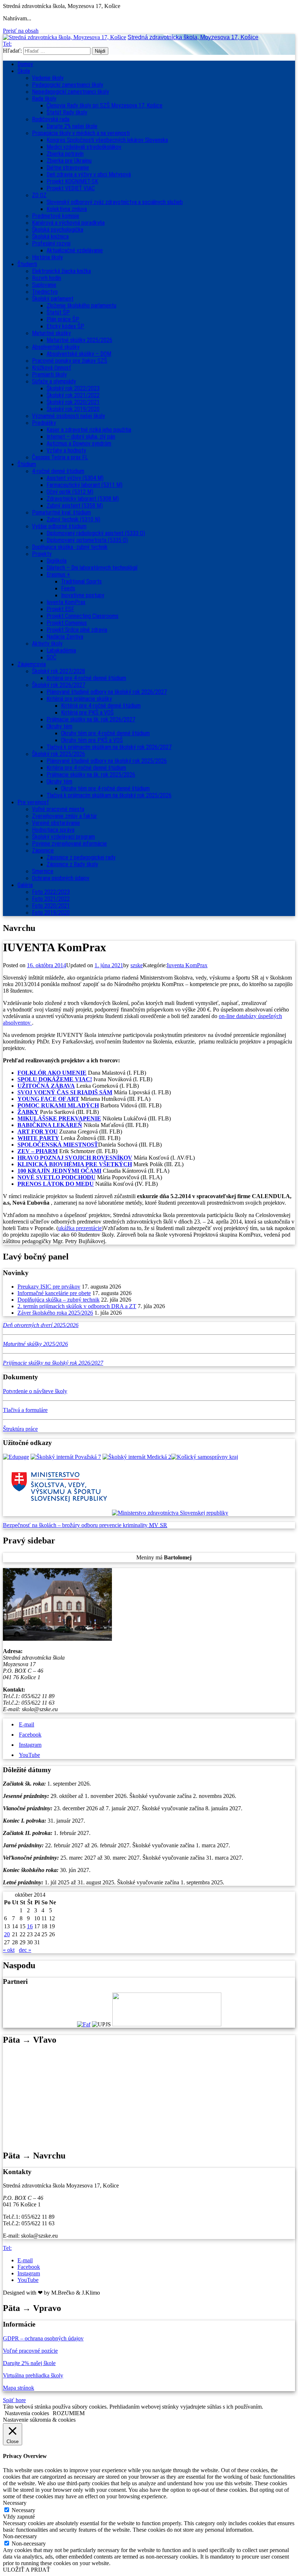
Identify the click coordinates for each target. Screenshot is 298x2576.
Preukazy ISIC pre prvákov (49, 1287)
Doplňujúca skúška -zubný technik (70, 547)
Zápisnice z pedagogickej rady (81, 857)
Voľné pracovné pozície (30, 2351)
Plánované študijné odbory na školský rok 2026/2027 (107, 692)
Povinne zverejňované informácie (69, 844)
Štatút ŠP (58, 312)
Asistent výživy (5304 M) (75, 478)
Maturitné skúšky (51, 333)
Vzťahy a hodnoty (66, 450)
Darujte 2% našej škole (72, 126)
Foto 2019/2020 (51, 913)
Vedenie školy (48, 78)
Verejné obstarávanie (56, 823)
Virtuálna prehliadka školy (33, 2375)
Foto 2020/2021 (51, 906)
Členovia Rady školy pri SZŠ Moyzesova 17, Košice (104, 105)
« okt (9, 1950)
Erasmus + (58, 575)
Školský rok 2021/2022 (73, 395)
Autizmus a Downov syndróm (79, 443)
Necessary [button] (15, 2503)
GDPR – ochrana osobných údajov (43, 2338)
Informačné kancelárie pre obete (54, 1293)
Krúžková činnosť (51, 368)
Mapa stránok (19, 2388)
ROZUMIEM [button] (69, 2413)
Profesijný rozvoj (51, 243)
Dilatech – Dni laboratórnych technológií (92, 568)
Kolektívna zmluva (67, 209)
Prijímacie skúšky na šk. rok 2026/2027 (91, 719)
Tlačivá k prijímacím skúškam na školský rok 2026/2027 (109, 747)
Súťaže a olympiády (54, 381)
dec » (25, 1950)
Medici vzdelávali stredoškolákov (84, 147)
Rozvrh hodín (47, 278)
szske (137, 965)
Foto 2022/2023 (51, 892)
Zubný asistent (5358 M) (75, 506)
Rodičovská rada (51, 119)
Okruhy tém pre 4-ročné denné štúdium (105, 733)
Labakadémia (61, 650)
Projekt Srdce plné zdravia (77, 630)
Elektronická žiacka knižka (61, 271)
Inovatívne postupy (83, 595)
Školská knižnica (50, 237)
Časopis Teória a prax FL (60, 457)
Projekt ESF (60, 609)
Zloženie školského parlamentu (81, 306)
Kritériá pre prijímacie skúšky (79, 699)
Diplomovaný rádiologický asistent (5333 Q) (96, 533)
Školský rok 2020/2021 (73, 402)
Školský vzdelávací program (63, 837)
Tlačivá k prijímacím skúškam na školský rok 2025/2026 (109, 795)
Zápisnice (43, 850)
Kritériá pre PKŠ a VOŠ (87, 713)
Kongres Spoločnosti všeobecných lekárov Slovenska (107, 140)
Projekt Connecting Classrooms (82, 616)
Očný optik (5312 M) (70, 492)
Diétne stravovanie (68, 168)
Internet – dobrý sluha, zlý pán (81, 437)
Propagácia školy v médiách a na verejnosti (81, 133)
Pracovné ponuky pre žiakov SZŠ (70, 361)
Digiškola (57, 561)
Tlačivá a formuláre (25, 1410)
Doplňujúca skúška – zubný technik (59, 1300)
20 (7, 1934)
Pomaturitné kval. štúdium (61, 512)
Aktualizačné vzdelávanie (75, 250)
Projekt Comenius (67, 623)
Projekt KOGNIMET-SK (72, 181)
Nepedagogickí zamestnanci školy (71, 92)
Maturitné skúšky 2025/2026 (79, 340)
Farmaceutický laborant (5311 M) (84, 485)
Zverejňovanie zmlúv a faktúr (65, 816)
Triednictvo (45, 292)
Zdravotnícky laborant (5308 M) (83, 499)
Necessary (23, 2510)
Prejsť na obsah (21, 31)
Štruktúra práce (20, 1429)
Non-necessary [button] (20, 2536)
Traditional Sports (81, 581)
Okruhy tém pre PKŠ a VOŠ (92, 740)
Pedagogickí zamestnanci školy (68, 85)
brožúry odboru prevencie (92, 1525)
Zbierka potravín (65, 154)
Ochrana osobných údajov (61, 878)
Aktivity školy (47, 644)
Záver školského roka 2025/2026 (55, 1313)
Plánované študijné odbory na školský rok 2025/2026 (107, 761)
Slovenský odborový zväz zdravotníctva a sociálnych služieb (115, 202)
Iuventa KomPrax (66, 602)
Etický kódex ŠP (65, 326)
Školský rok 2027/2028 (59, 671)
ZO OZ (39, 195)
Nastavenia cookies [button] (27, 2413)
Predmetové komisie (56, 216)
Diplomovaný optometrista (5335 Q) (87, 540)
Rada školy (44, 99)
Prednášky (44, 423)
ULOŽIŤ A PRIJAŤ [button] (27, 2570)
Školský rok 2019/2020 (73, 409)
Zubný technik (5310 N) (73, 519)
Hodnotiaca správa (53, 830)
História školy (47, 257)
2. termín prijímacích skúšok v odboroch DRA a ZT (77, 1306)
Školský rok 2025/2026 (59, 754)
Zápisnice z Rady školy (72, 864)
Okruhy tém (59, 726)
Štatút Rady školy (67, 112)
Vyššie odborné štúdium (59, 526)
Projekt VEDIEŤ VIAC (71, 188)
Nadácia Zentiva (65, 637)
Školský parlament (53, 299)
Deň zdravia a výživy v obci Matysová (89, 174)
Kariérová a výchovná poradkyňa (68, 223)
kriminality (136, 1525)
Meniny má (164, 1557)
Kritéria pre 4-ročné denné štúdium (86, 768)
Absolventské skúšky (56, 347)
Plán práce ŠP (63, 319)
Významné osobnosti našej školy (69, 416)
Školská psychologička (58, 230)
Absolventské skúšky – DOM (79, 354)
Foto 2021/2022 (51, 899)
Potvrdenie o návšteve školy (35, 1391)
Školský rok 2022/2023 (73, 388)
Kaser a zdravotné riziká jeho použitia (89, 430)
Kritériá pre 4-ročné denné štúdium (86, 678)
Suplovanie (44, 285)
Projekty (42, 554)
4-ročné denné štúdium (58, 471)
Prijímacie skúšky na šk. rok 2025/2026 (91, 775)
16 (30, 1926)
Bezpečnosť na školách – (33, 1525)
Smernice (43, 871)
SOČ (51, 657)
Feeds (68, 588)
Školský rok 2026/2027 (59, 685)
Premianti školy (49, 375)
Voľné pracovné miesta (58, 809)
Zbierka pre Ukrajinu (69, 161)
